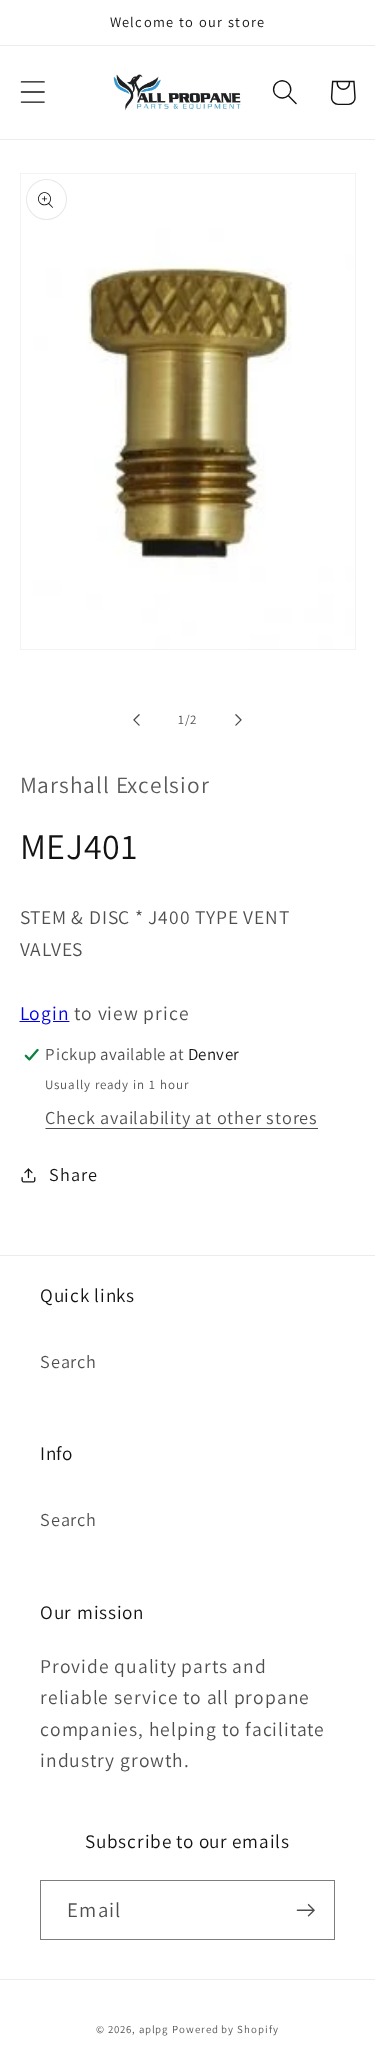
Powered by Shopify (225, 2029)
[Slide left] (137, 720)
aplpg (154, 2029)
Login (45, 1013)
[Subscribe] (305, 1910)
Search (68, 1361)
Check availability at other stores (181, 1117)
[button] (32, 92)
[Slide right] (238, 720)
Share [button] (73, 1174)
